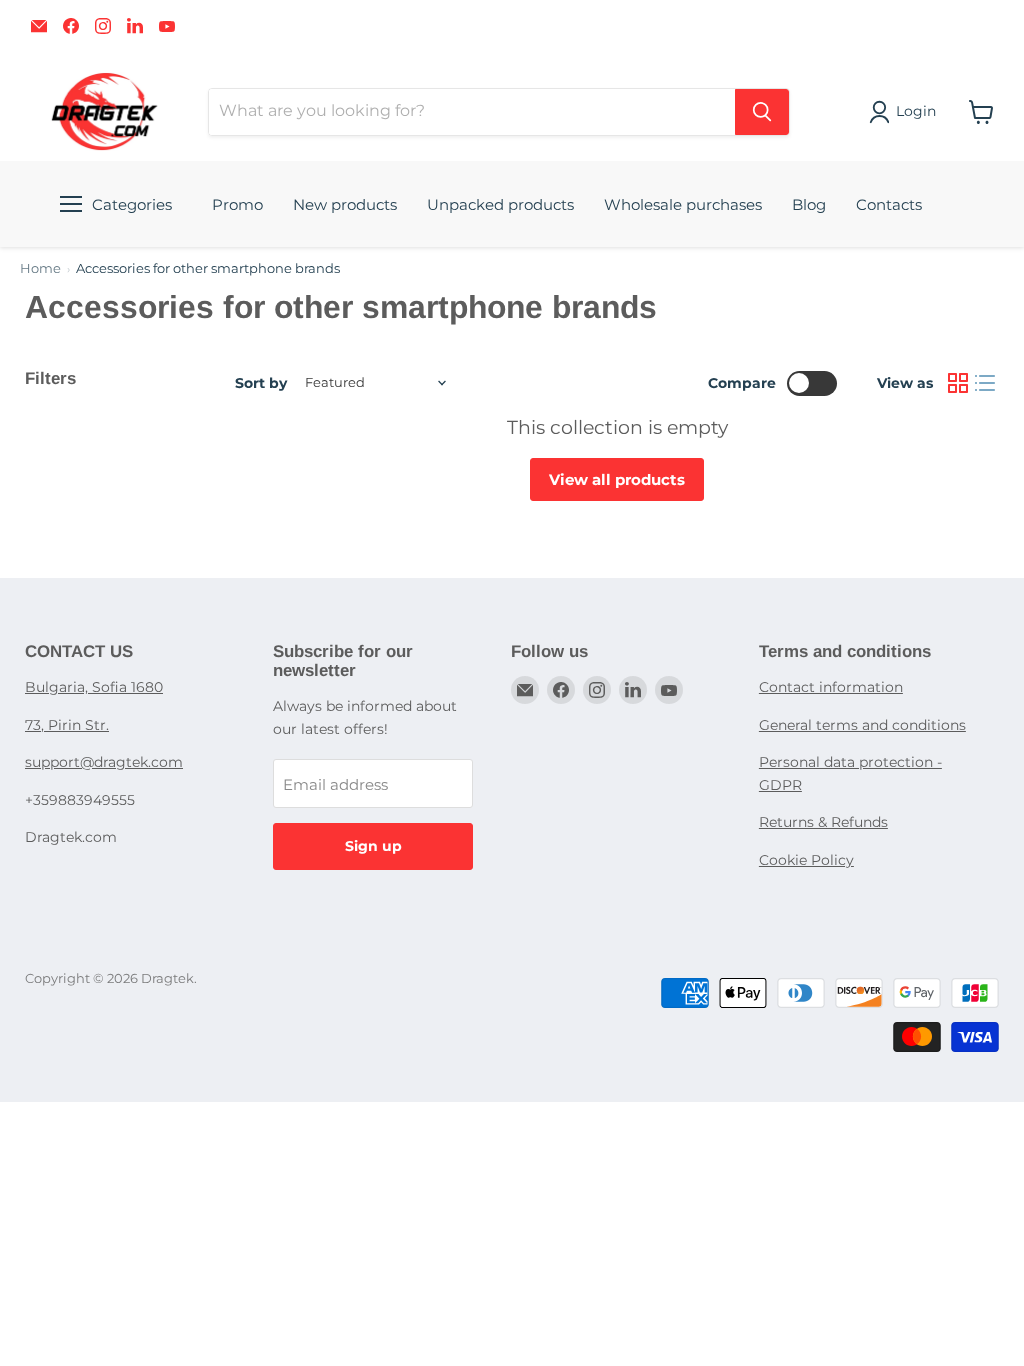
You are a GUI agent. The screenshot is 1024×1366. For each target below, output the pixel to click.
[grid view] (958, 383)
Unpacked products (500, 204)
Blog (809, 204)
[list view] (986, 383)
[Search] (762, 112)
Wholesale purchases (683, 204)
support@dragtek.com (104, 762)
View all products (617, 479)
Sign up (373, 846)
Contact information (831, 687)
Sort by (261, 383)
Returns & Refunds (823, 822)
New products (345, 204)
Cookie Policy (806, 860)
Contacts (889, 204)
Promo (237, 204)
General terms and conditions (862, 725)
